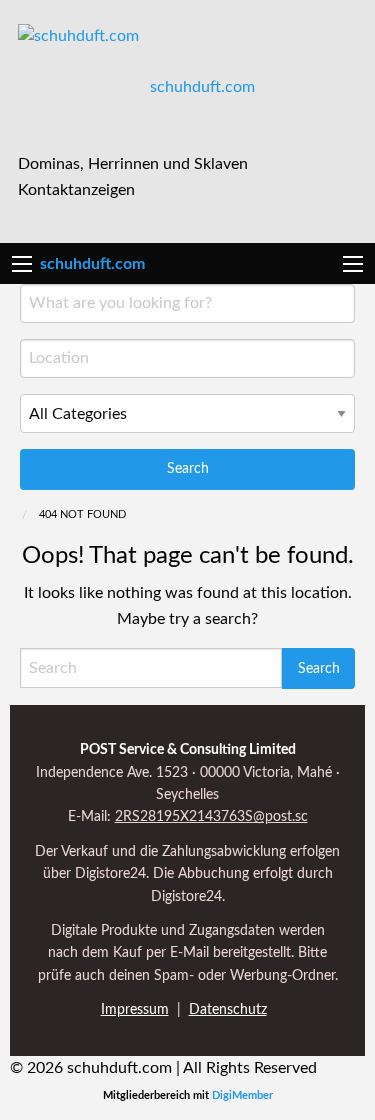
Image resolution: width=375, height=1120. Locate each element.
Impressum (135, 1010)
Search (188, 468)
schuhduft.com (202, 87)
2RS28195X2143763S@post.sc (211, 817)
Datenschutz (228, 1010)
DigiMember (242, 1095)
